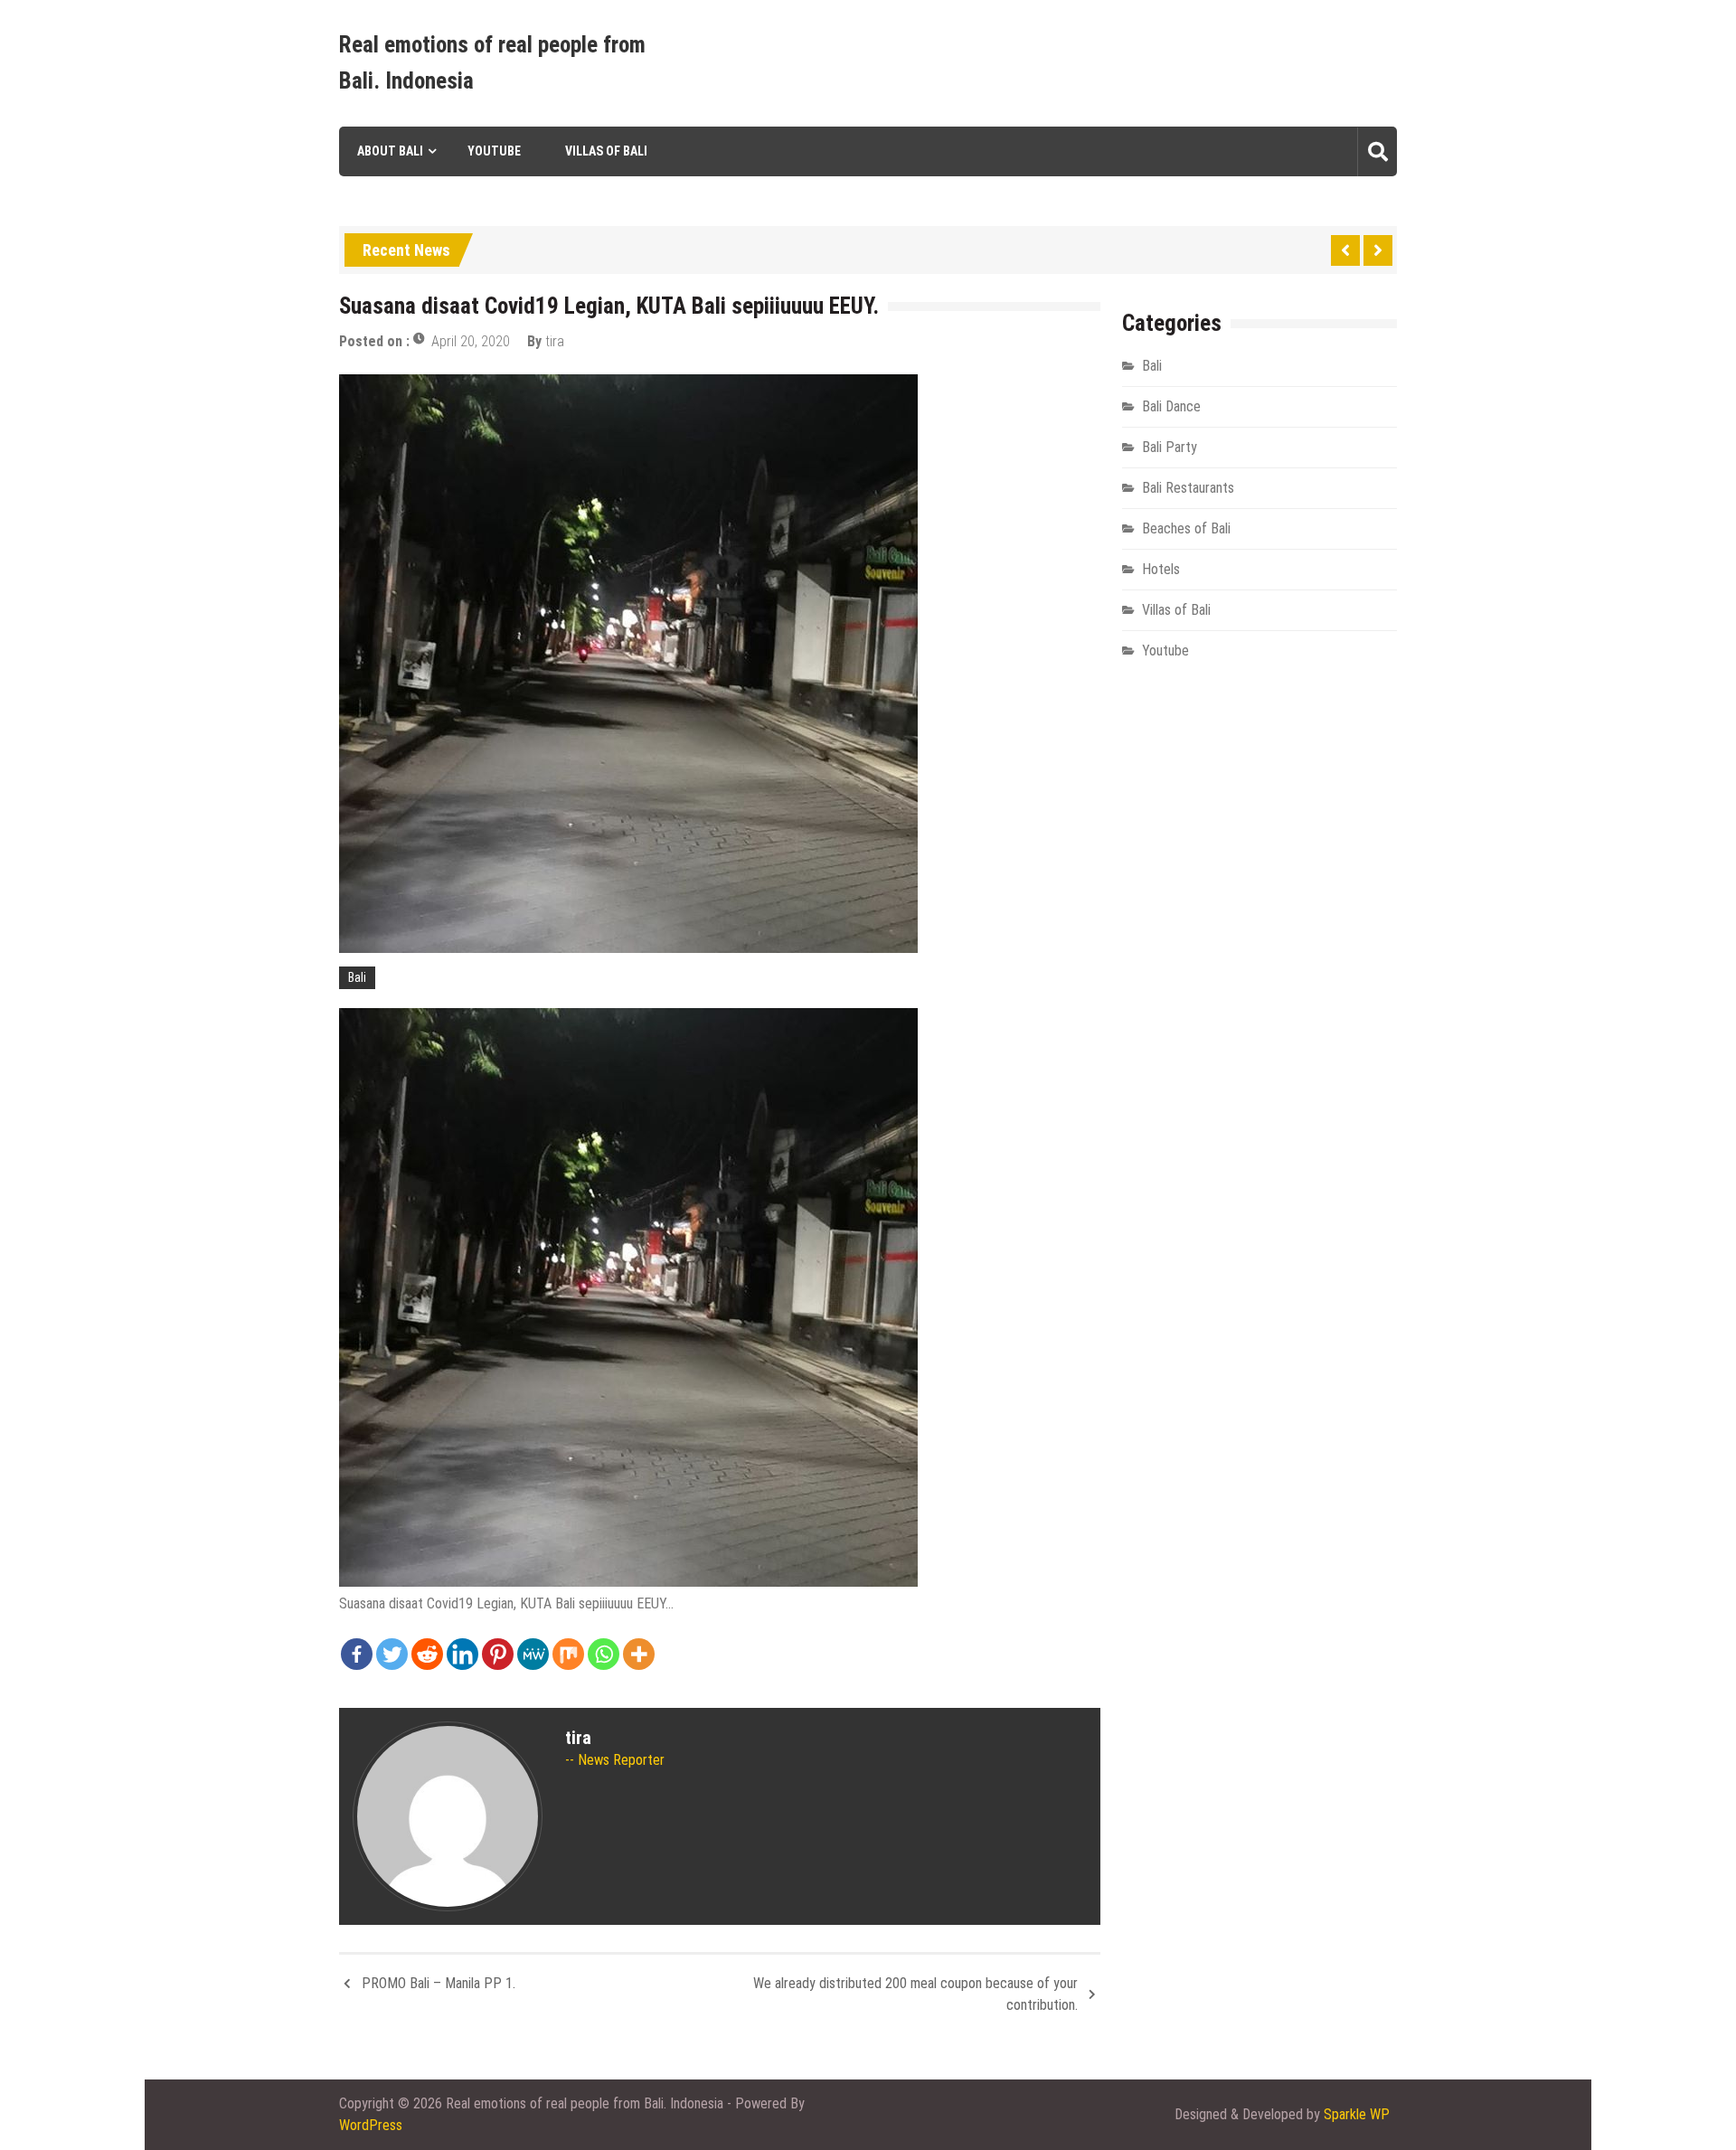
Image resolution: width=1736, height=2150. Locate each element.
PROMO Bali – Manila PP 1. (439, 1983)
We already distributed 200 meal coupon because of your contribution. (915, 1994)
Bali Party (1170, 447)
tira (555, 341)
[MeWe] (533, 1654)
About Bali (390, 151)
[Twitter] (392, 1654)
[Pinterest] (498, 1654)
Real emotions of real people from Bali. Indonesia (492, 63)
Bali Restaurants (1188, 488)
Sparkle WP (1357, 2114)
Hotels (1161, 569)
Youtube (494, 151)
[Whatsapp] (604, 1654)
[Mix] (568, 1654)
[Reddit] (427, 1654)
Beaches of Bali (1186, 528)
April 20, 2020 (471, 341)
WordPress (371, 2125)
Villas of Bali (606, 151)
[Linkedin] (462, 1654)
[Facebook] (357, 1654)
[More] (639, 1654)
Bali (357, 977)
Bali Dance (1171, 406)
